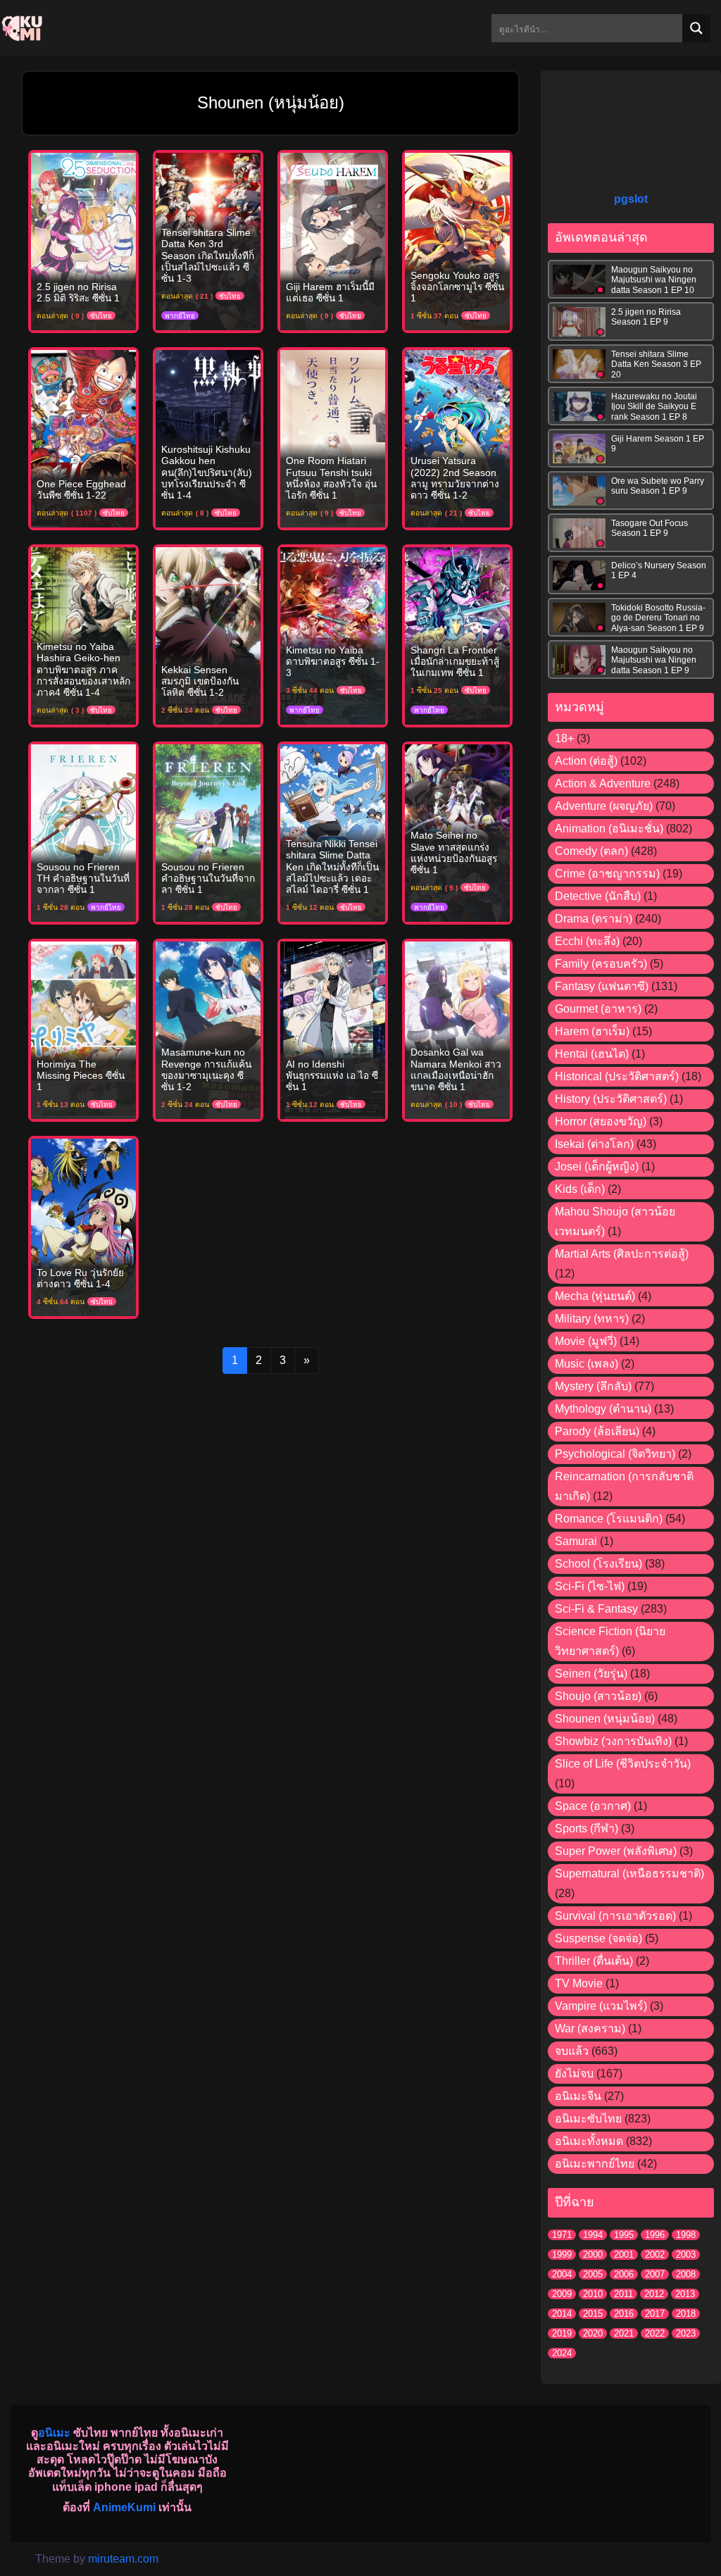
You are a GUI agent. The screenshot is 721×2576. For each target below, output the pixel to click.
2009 (562, 2294)
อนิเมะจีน (578, 2096)
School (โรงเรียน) (598, 1564)
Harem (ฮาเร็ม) (592, 1031)
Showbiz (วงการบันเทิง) (613, 1741)
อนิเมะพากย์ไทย (595, 2164)
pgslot (631, 199)
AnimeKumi (124, 2507)
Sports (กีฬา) (587, 1828)
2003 (686, 2255)
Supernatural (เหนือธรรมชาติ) (629, 1874)
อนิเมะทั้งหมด (589, 2141)
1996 (655, 2235)
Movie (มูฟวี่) (586, 1341)
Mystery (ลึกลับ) (593, 1386)
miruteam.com (123, 2559)
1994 (593, 2235)
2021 (624, 2333)
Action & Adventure (603, 783)
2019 (562, 2333)
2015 (593, 2314)
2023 (686, 2333)
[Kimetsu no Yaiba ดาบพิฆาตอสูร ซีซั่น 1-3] (333, 635)
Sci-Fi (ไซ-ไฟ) (590, 1586)
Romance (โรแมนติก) (609, 1519)
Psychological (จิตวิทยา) (615, 1454)
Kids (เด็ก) (580, 1189)
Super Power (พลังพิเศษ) (616, 1851)
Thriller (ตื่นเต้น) (594, 1961)
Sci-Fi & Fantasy (596, 1609)
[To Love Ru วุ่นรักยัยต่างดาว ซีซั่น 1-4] (83, 1226)
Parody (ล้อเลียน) (597, 1431)
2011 (623, 2294)
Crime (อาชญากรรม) (607, 874)
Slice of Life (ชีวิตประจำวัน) (623, 1764)
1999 (562, 2255)
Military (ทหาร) (592, 1319)
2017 (655, 2314)
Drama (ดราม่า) (594, 919)
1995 (624, 2235)
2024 (562, 2353)
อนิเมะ (54, 2433)
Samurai (576, 1541)
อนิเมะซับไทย (588, 2119)
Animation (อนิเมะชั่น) (609, 829)
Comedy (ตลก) (591, 851)
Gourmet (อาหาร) (598, 1009)
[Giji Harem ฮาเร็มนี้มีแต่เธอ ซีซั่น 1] (333, 240)
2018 (686, 2314)
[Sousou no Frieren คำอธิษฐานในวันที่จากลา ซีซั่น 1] (208, 832)
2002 (655, 2255)
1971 (562, 2235)
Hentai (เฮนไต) (592, 1054)
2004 (562, 2274)
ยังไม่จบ (574, 2074)
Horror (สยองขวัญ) (601, 1121)
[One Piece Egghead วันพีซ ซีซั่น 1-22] (83, 438)
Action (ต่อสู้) (586, 761)
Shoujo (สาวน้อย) (598, 1696)
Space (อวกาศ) (593, 1806)
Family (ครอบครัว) (601, 964)
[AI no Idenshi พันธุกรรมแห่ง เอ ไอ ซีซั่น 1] (333, 1029)
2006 (624, 2274)
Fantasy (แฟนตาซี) (602, 986)
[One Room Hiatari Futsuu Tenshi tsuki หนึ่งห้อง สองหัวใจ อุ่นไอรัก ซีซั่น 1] (333, 438)
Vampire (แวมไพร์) (601, 2006)
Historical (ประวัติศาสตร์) (617, 1076)
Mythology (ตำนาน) (603, 1409)
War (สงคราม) (590, 2028)
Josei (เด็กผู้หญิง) (597, 1167)
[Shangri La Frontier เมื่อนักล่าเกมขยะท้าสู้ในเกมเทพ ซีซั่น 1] (457, 635)
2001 (624, 2255)
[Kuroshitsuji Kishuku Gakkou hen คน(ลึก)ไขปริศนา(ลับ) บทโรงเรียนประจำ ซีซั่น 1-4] (208, 438)
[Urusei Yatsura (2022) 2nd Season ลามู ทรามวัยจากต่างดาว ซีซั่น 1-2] (457, 438)
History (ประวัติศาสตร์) (611, 1099)
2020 (593, 2333)
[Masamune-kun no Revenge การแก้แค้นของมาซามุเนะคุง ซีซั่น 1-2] (208, 1029)
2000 (593, 2255)
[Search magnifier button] (696, 28)
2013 (685, 2294)
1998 (686, 2235)
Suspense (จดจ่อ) (598, 1938)
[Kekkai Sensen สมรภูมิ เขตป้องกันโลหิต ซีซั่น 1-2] (208, 635)
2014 (562, 2314)
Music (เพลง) (587, 1364)
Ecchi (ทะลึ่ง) (587, 941)
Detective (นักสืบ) (598, 896)
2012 (654, 2294)
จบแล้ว (572, 2051)
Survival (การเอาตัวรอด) (615, 1916)
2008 (686, 2274)
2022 (655, 2333)
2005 (593, 2274)
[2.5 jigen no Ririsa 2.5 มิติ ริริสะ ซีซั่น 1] (83, 240)
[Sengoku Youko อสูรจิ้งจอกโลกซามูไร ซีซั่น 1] (457, 240)
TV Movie (579, 1983)
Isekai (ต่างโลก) (594, 1144)
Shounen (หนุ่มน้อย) (605, 1719)
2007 (655, 2274)
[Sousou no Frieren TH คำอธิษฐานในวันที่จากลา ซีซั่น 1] (83, 832)
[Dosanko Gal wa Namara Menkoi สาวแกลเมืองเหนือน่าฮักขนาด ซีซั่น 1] (457, 1029)
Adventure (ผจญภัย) (604, 806)
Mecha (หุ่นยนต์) (595, 1296)
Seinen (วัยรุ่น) (591, 1674)
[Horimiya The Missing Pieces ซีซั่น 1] (83, 1029)
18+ (564, 738)
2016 (624, 2314)
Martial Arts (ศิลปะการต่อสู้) (622, 1254)
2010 (593, 2294)
